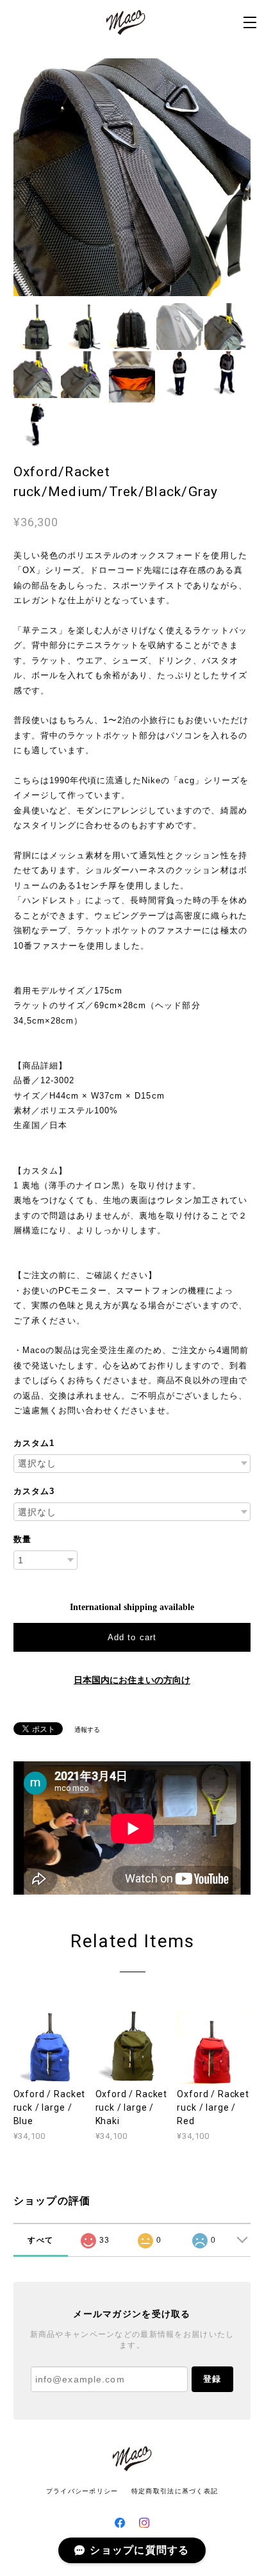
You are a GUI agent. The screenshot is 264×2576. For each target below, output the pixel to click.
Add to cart (132, 1637)
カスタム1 (34, 1443)
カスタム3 (34, 1491)
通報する (87, 1730)
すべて (40, 2240)
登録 (212, 2379)
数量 (22, 1539)
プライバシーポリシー (82, 2491)
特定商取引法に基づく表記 (175, 2491)
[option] (132, 177)
